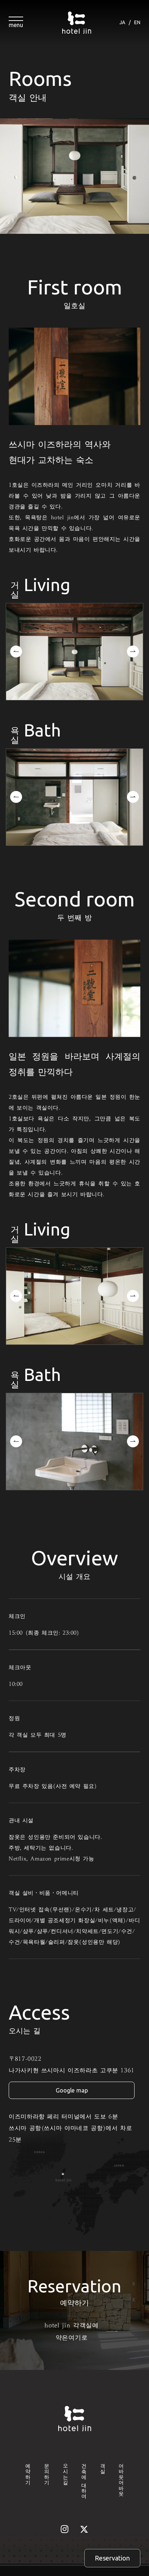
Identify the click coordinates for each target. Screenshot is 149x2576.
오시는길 (65, 2471)
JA (122, 22)
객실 (103, 2466)
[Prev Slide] (16, 651)
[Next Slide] (133, 651)
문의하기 (47, 2471)
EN (137, 22)
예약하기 (28, 2471)
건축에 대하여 (84, 2478)
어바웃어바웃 (121, 2477)
